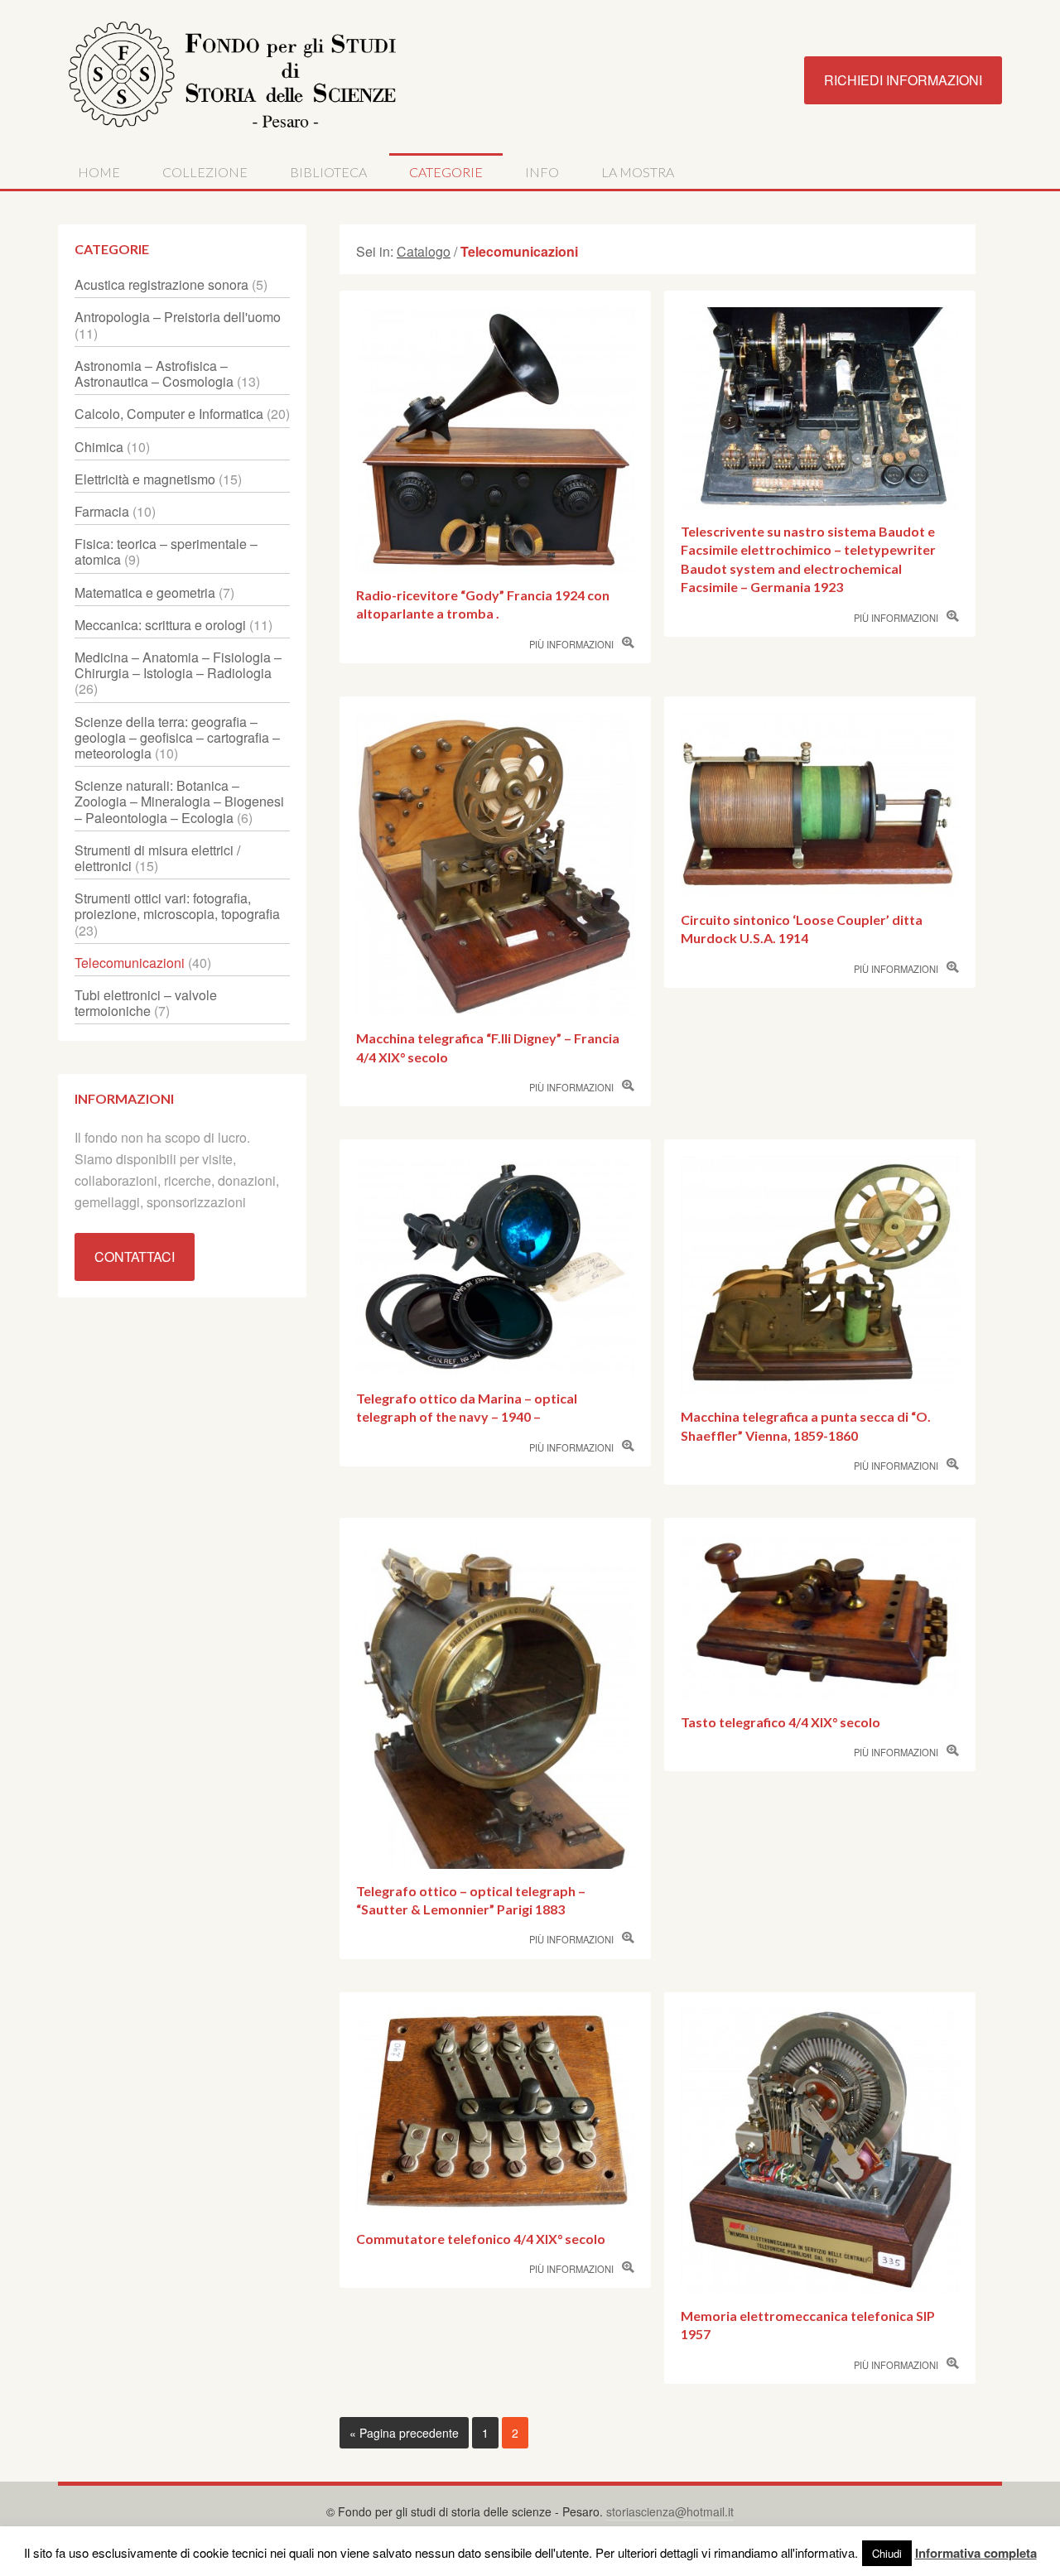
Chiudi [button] (887, 2553)
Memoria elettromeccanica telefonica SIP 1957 (808, 2325)
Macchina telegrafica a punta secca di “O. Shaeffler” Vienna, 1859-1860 (806, 1425)
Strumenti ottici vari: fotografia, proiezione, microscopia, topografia (177, 906)
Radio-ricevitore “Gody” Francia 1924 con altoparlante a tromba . (483, 604)
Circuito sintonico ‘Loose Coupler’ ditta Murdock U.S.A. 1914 (802, 929)
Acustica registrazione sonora (161, 284)
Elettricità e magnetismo (145, 479)
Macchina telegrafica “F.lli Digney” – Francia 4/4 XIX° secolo (488, 1047)
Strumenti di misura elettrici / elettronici (157, 858)
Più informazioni (571, 644)
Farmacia (102, 511)
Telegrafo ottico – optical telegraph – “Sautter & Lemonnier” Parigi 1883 (471, 1900)
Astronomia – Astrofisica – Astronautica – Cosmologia (154, 373)
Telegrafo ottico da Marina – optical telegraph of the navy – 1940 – (467, 1407)
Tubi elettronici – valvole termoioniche (146, 1003)
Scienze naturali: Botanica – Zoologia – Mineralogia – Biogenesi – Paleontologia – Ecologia (179, 801)
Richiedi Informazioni (903, 80)
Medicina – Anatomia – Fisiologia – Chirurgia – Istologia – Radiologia (178, 665)
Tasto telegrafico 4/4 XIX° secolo (781, 1722)
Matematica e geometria (145, 592)
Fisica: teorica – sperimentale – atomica (166, 551)
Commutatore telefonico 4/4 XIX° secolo (481, 2239)
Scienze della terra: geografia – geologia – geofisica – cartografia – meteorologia (177, 737)
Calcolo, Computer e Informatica (169, 414)
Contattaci (135, 1257)
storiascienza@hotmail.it (670, 2511)
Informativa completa (976, 2553)
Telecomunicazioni (130, 963)
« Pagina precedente (404, 2433)
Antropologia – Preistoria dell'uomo (178, 317)
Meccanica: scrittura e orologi (160, 625)
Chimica (99, 447)
